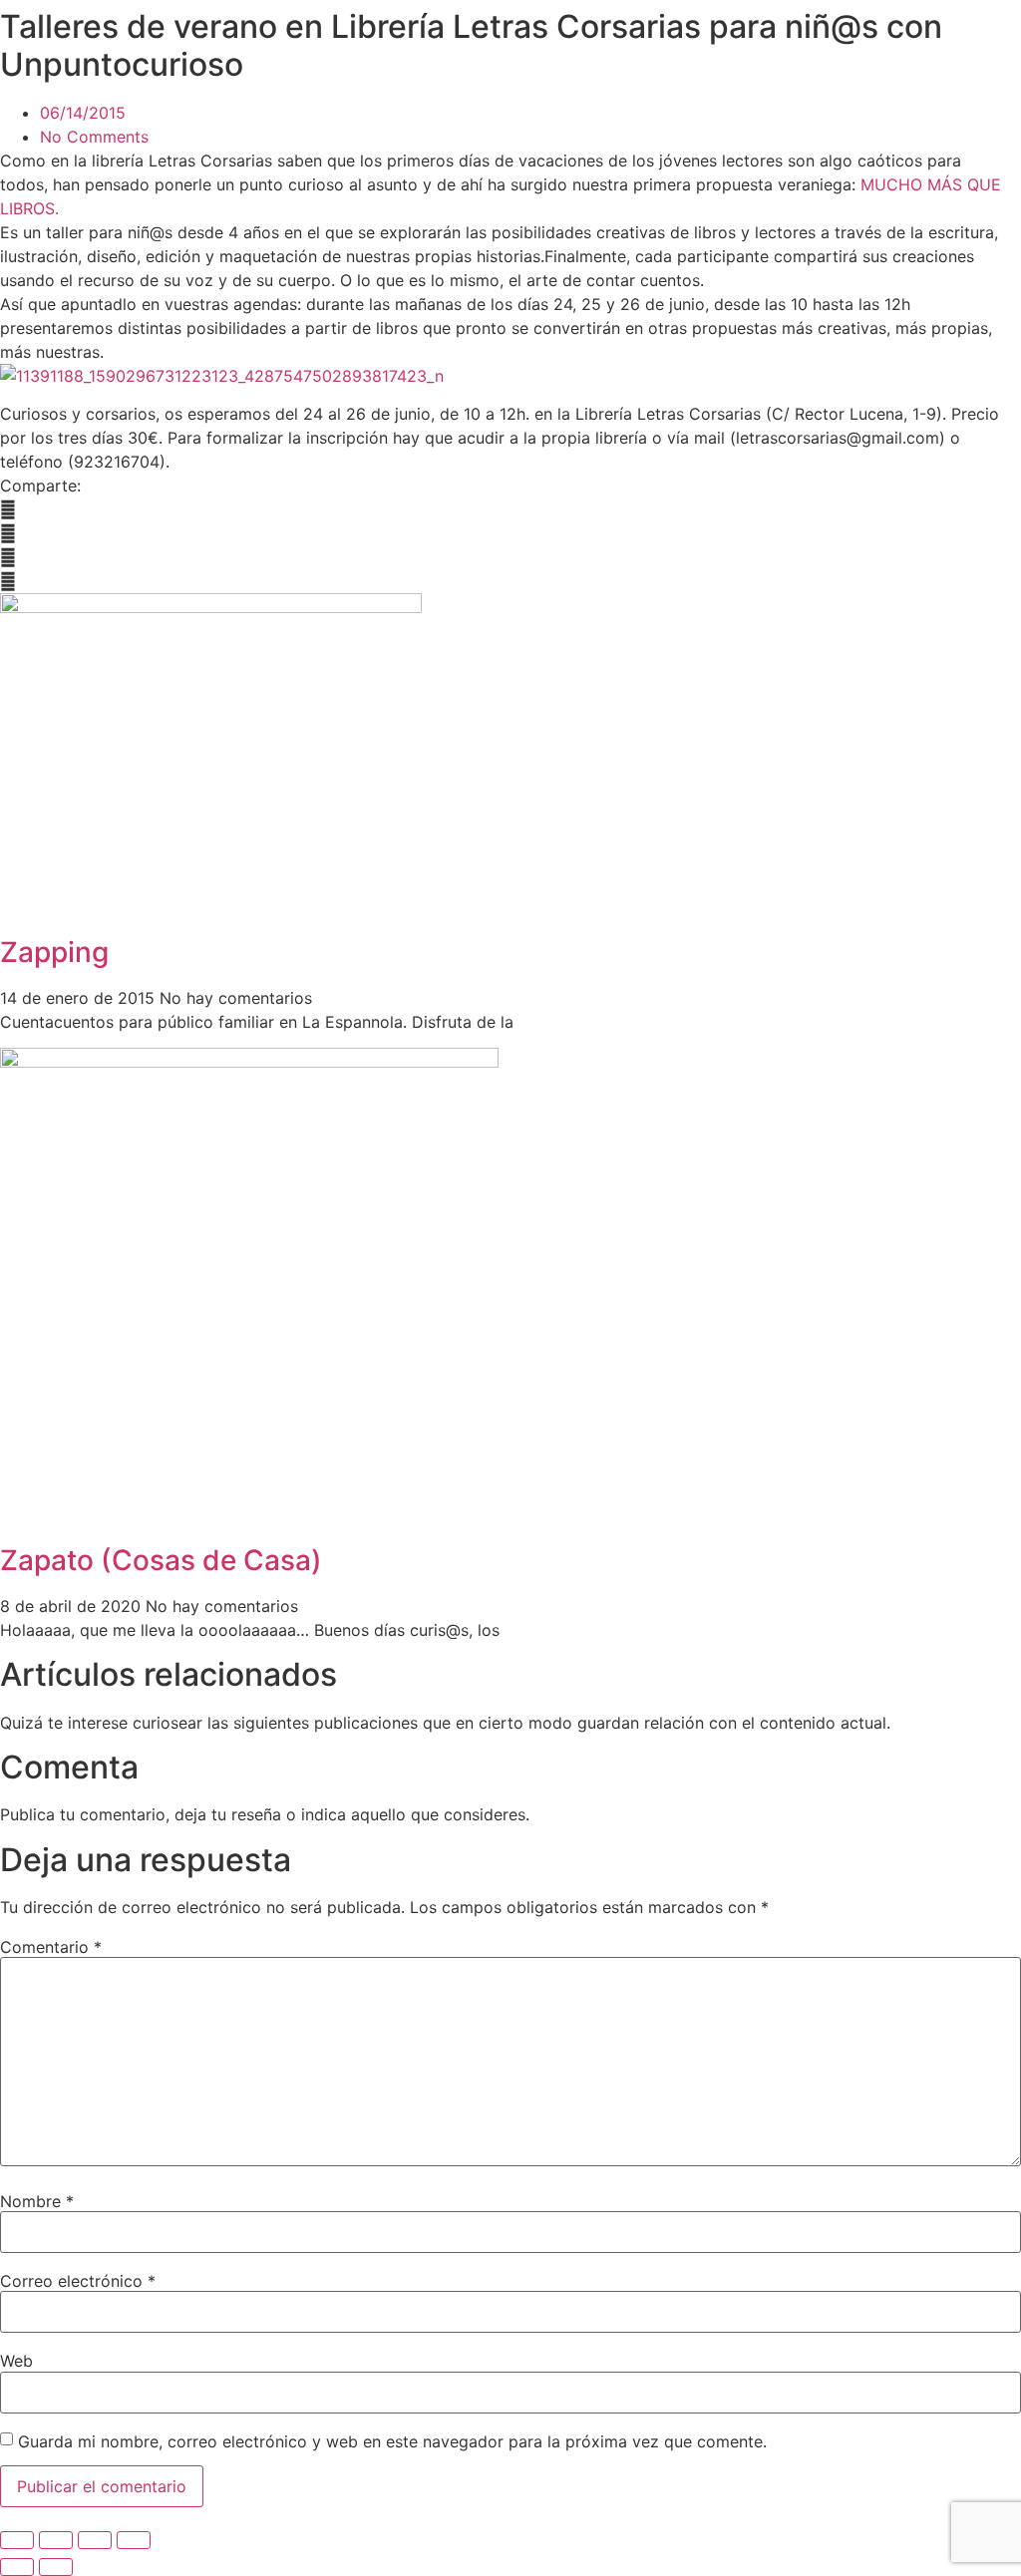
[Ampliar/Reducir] (17, 2540)
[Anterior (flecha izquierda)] (17, 2567)
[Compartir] (95, 2540)
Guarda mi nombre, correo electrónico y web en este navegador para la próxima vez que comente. (392, 2441)
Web (16, 2361)
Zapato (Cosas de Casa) (161, 1560)
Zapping (54, 952)
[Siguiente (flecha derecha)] (56, 2567)
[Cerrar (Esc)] (134, 2540)
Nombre (37, 2201)
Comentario (51, 1947)
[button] (510, 509)
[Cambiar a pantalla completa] (56, 2540)
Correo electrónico (78, 2281)
